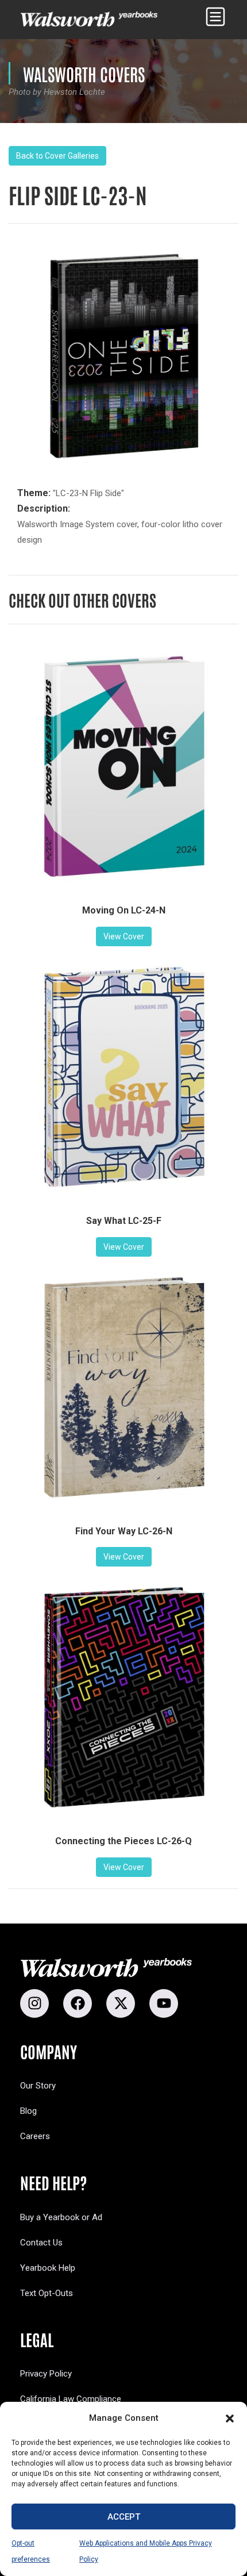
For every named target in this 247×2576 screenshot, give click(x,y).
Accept (124, 2517)
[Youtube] (164, 2003)
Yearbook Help (48, 2268)
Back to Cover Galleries (57, 156)
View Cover (124, 936)
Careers (35, 2136)
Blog (28, 2111)
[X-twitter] (121, 2003)
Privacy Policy (46, 2374)
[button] (230, 2418)
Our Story (38, 2086)
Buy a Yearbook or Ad (61, 2217)
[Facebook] (78, 2003)
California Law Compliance (71, 2399)
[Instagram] (34, 2003)
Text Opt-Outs (47, 2293)
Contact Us (41, 2243)
